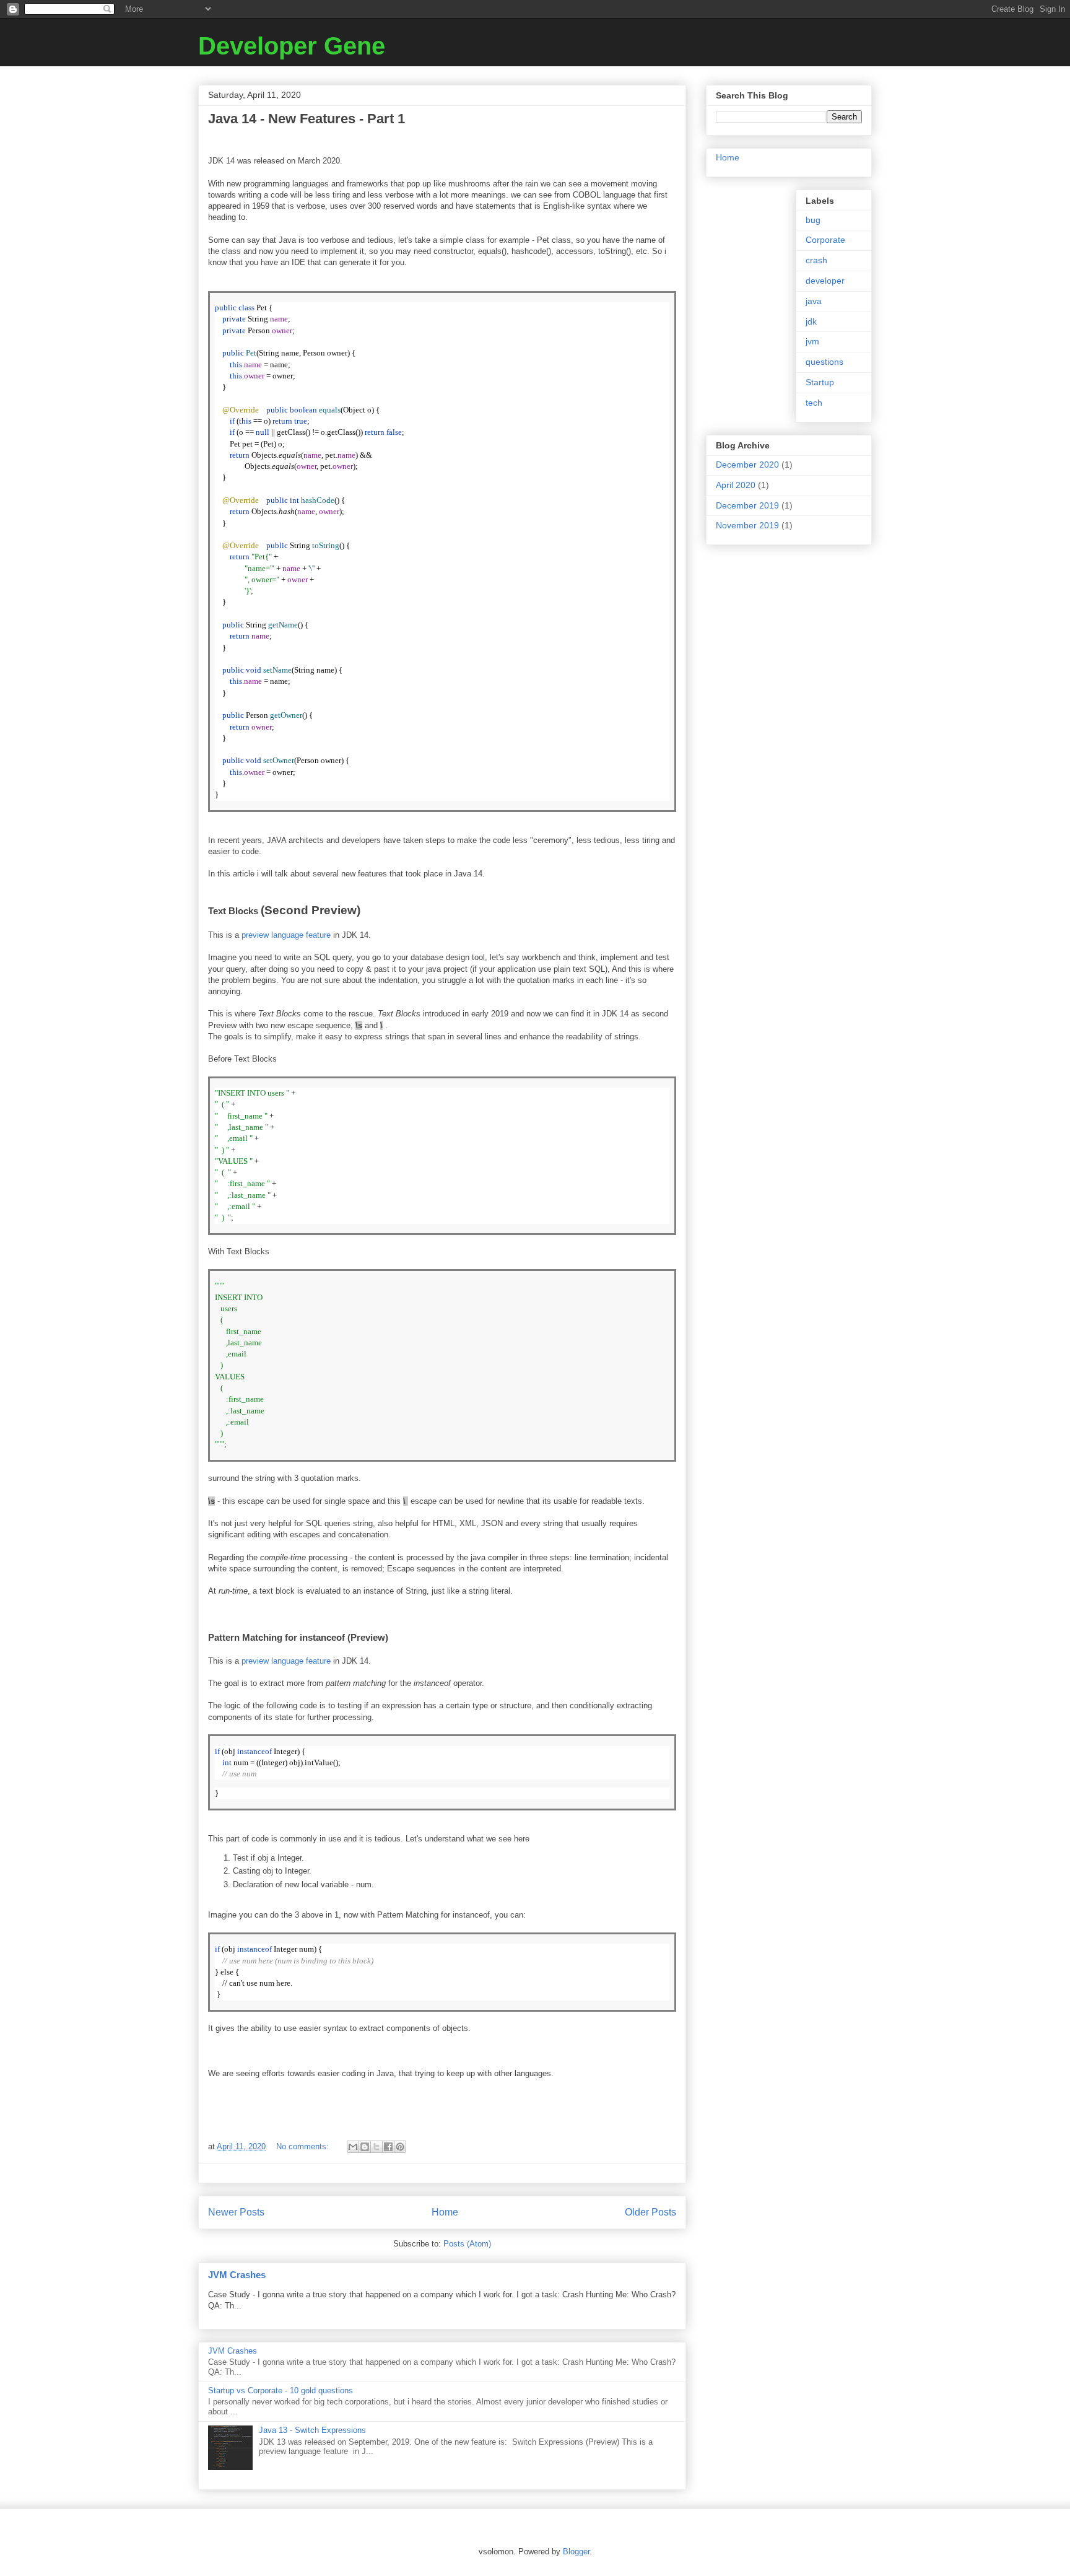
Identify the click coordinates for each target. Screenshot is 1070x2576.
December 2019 (747, 505)
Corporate (825, 240)
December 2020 (747, 465)
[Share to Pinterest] (400, 2147)
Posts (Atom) (467, 2244)
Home (445, 2212)
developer (825, 281)
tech (814, 403)
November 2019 (747, 525)
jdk (811, 321)
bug (813, 220)
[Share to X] (376, 2147)
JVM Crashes (237, 2275)
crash (816, 260)
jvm (812, 341)
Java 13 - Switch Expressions (312, 2430)
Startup (820, 382)
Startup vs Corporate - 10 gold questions (281, 2390)
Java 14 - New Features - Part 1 (307, 119)
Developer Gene (292, 46)
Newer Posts (236, 2212)
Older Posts (650, 2212)
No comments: (304, 2146)
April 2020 (736, 485)
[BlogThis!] (365, 2147)
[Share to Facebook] (388, 2147)
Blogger (576, 2552)
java (814, 301)
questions (824, 362)
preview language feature (286, 935)
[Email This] (353, 2147)
